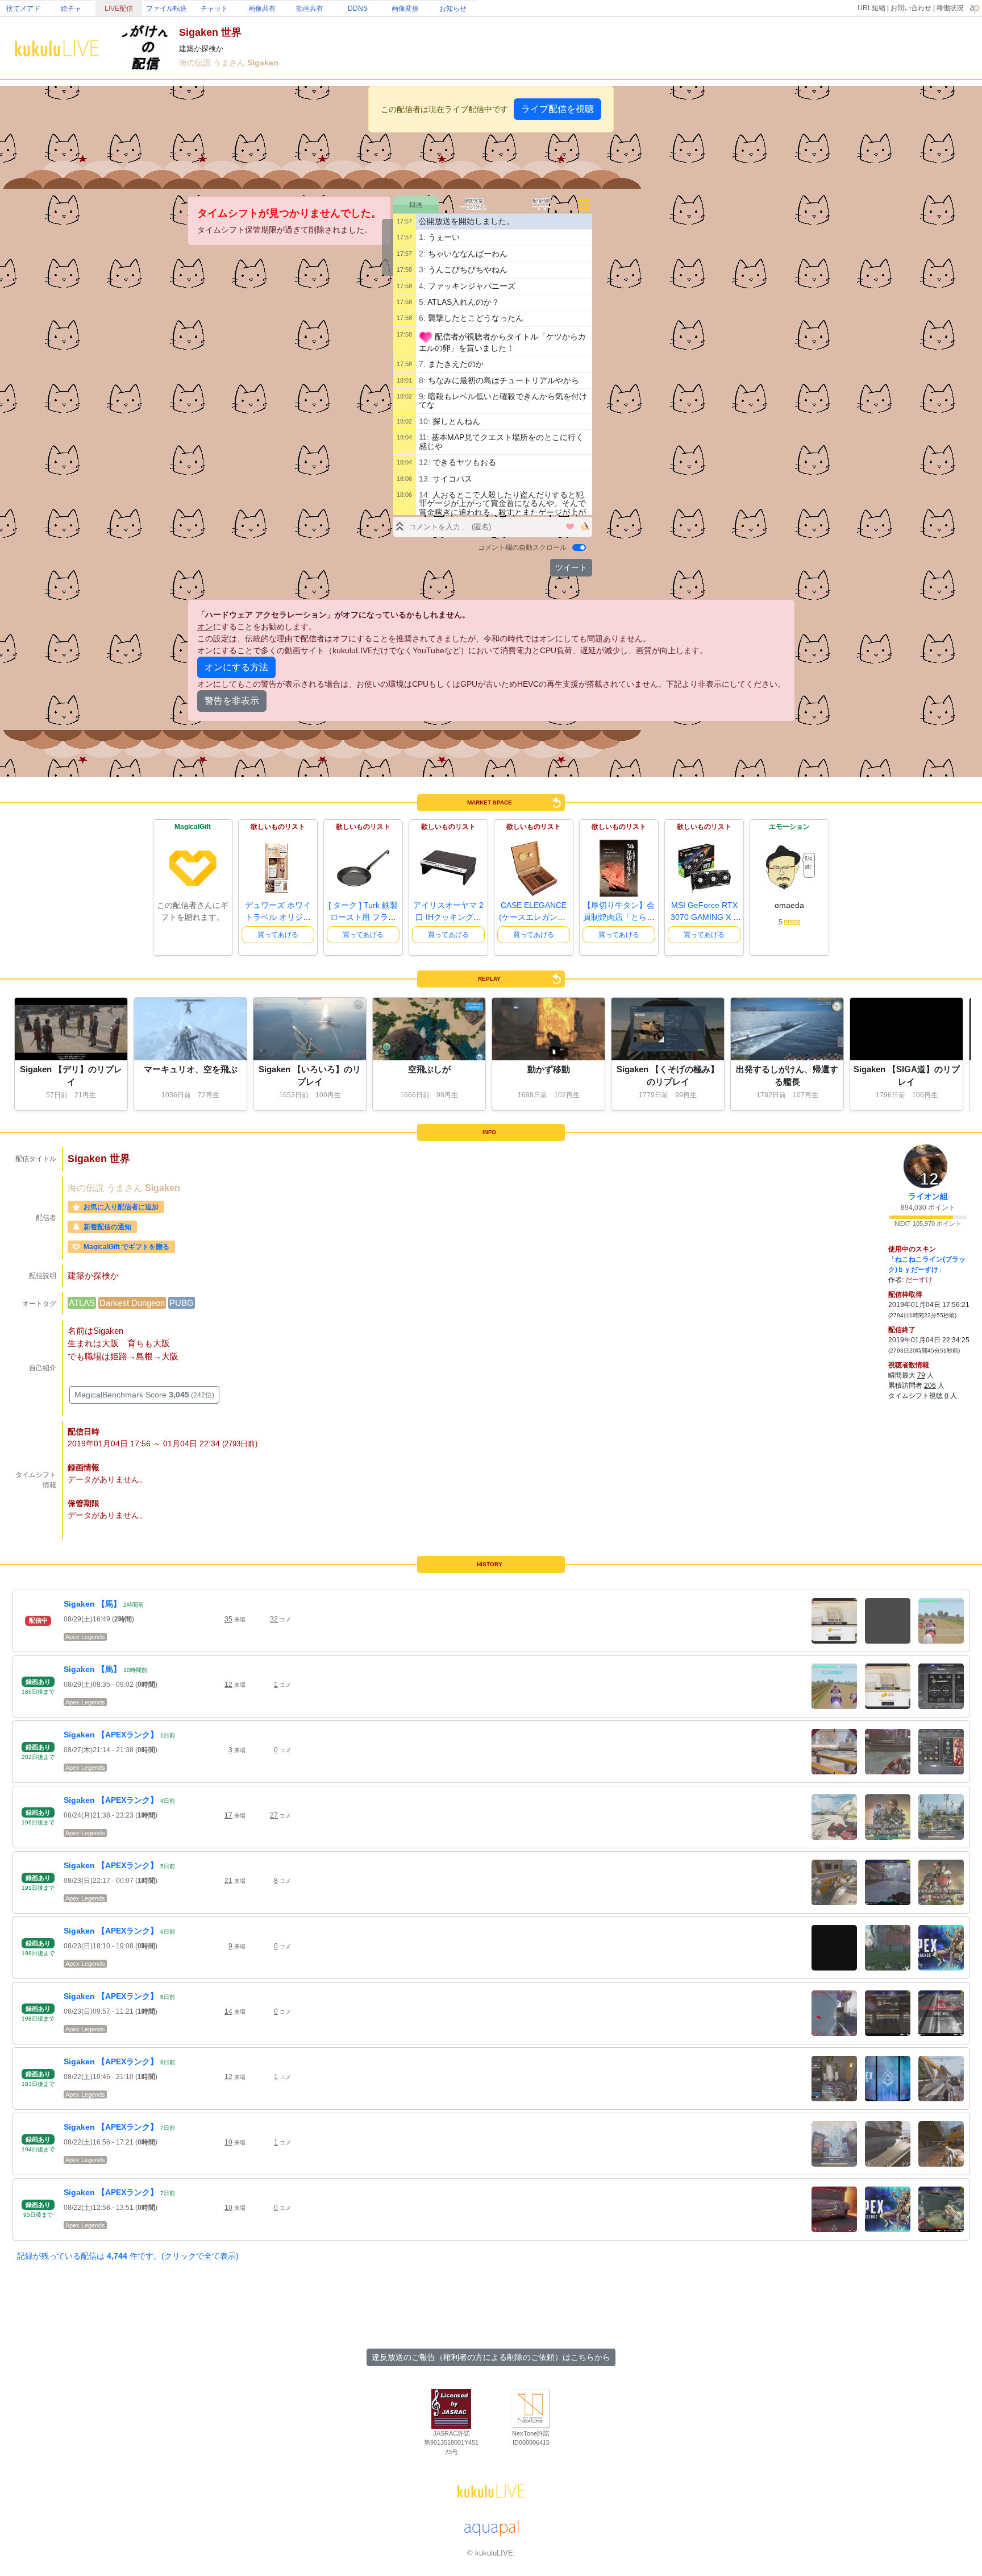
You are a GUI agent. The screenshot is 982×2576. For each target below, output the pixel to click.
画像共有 (262, 9)
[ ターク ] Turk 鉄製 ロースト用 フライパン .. (363, 917)
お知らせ (453, 9)
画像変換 (405, 9)
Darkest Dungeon (132, 1303)
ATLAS (82, 1303)
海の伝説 (196, 63)
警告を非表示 (232, 701)
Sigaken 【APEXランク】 (111, 1735)
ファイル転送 (167, 9)
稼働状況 (950, 8)
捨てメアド (23, 9)
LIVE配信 (119, 9)
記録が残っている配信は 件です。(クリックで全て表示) (128, 2256)
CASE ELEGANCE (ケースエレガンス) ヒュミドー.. (534, 917)
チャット (214, 9)
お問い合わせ (911, 8)
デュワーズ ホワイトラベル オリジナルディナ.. (278, 917)
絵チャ (71, 9)
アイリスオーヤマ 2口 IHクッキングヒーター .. (448, 917)
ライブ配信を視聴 (557, 109)
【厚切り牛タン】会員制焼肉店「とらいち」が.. (619, 917)
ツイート (571, 567)
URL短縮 (871, 8)
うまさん (230, 63)
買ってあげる (278, 935)
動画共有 (310, 9)
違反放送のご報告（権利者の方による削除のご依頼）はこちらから (491, 2357)
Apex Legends (85, 1637)
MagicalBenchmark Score (144, 1395)
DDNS (358, 9)
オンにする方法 (236, 667)
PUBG (182, 1303)
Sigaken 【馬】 (92, 1604)
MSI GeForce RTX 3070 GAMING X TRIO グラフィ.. (704, 917)
